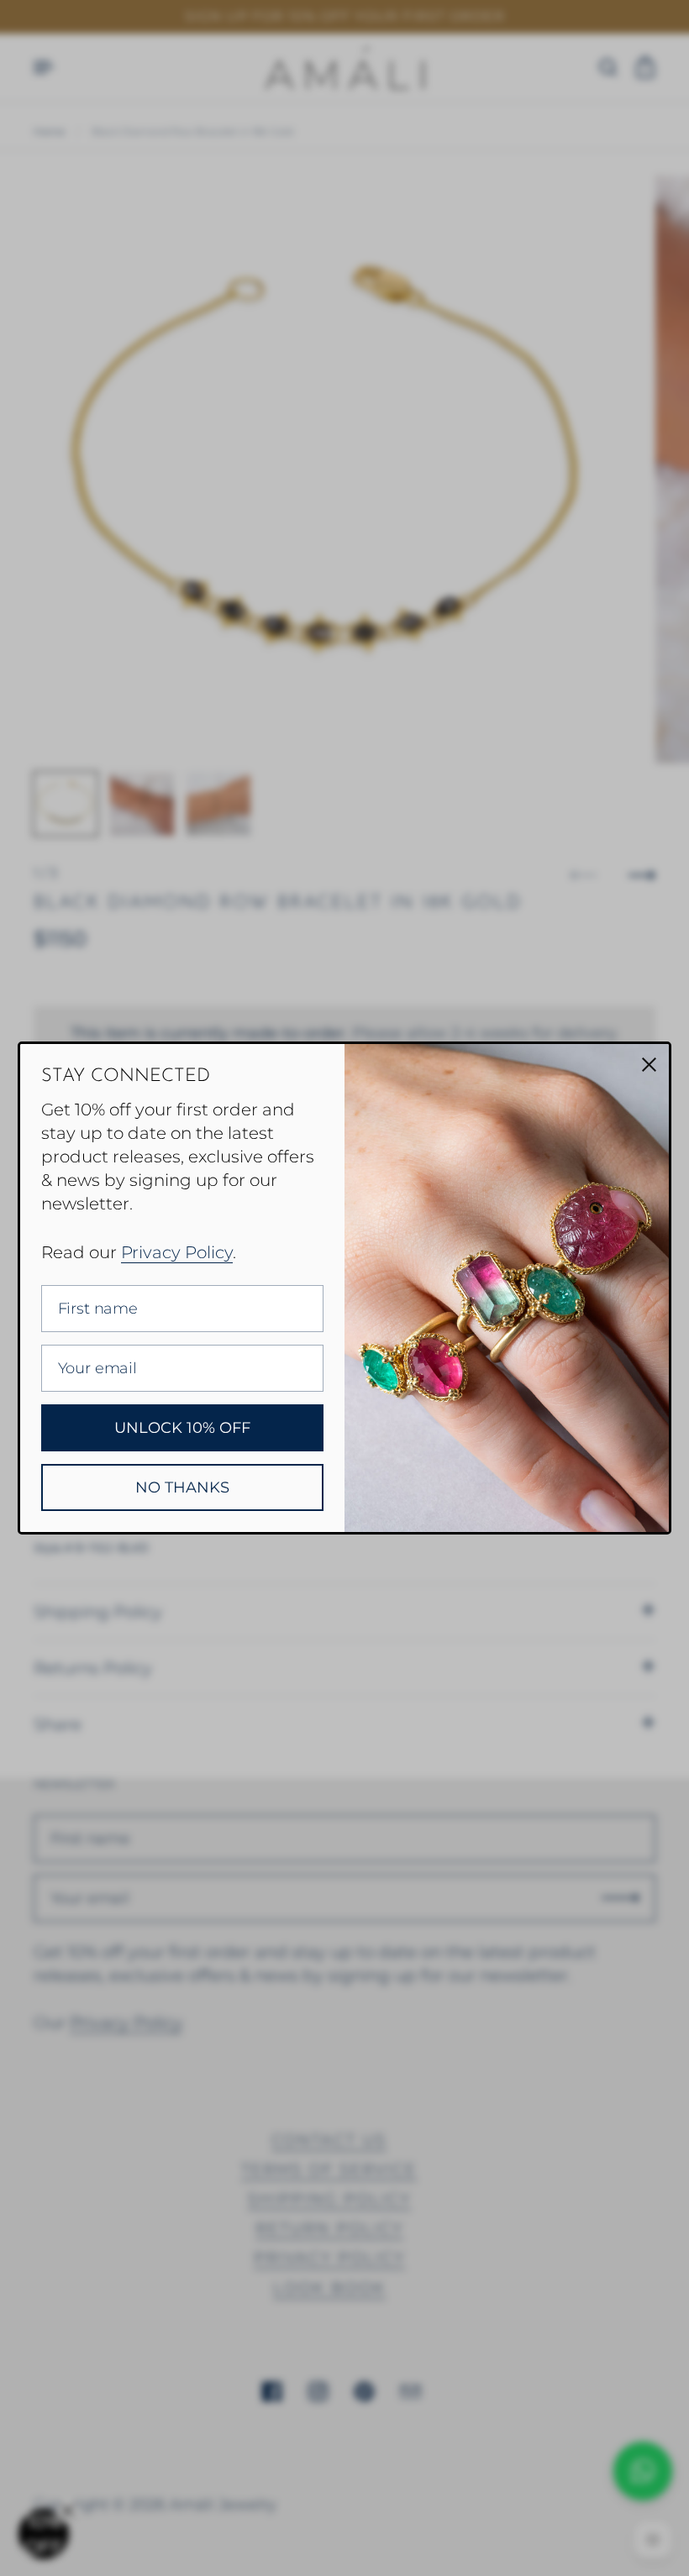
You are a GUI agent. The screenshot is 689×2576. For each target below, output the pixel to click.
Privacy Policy (177, 1252)
